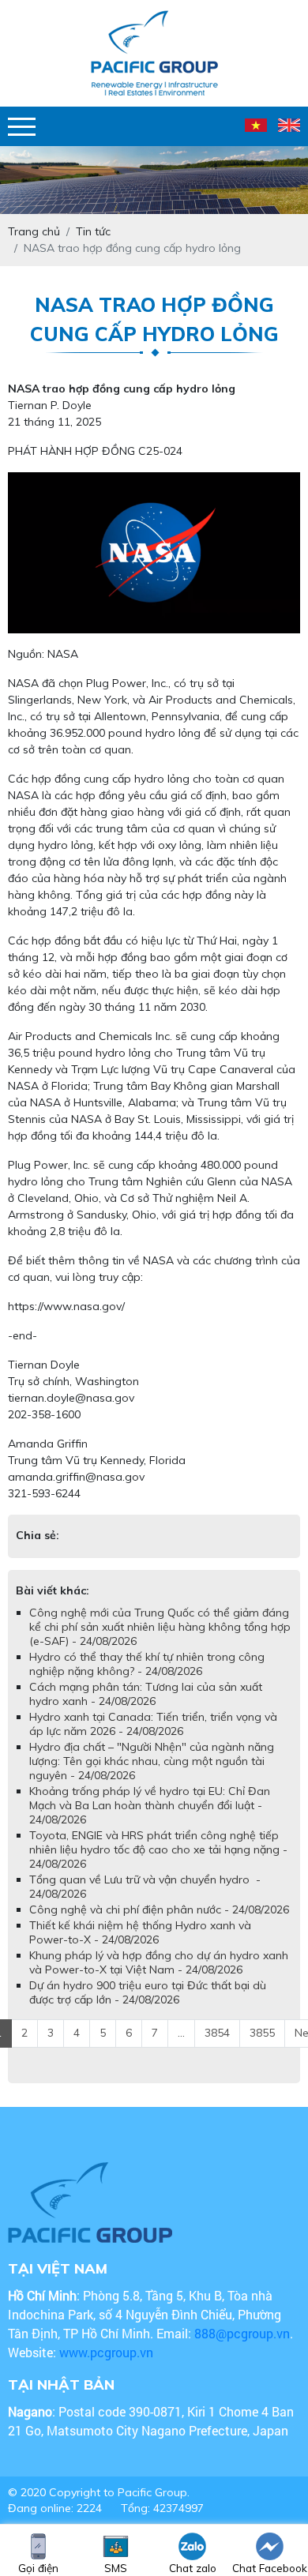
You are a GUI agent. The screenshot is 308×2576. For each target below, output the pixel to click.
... (181, 2048)
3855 (262, 2048)
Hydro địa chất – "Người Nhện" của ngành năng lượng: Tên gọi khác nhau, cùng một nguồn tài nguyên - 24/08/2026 (152, 1777)
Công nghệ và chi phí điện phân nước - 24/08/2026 (159, 1925)
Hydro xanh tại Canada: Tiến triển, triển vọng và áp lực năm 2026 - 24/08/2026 (153, 1740)
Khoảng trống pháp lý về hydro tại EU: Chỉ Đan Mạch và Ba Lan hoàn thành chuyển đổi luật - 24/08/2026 (150, 1821)
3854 (217, 2048)
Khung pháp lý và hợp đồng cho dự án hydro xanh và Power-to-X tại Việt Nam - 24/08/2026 (159, 1978)
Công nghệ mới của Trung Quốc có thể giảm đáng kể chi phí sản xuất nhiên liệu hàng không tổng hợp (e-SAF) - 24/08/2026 (160, 1643)
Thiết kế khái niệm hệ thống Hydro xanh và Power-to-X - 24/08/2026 (140, 1948)
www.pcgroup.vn (108, 2368)
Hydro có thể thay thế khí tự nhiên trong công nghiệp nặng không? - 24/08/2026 (147, 1680)
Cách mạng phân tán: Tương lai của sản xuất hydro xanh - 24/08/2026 (146, 1710)
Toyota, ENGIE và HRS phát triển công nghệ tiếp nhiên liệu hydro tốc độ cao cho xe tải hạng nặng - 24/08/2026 (158, 1865)
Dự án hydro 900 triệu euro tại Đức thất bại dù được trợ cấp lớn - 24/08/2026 (148, 2008)
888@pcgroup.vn (242, 2349)
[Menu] (22, 127)
